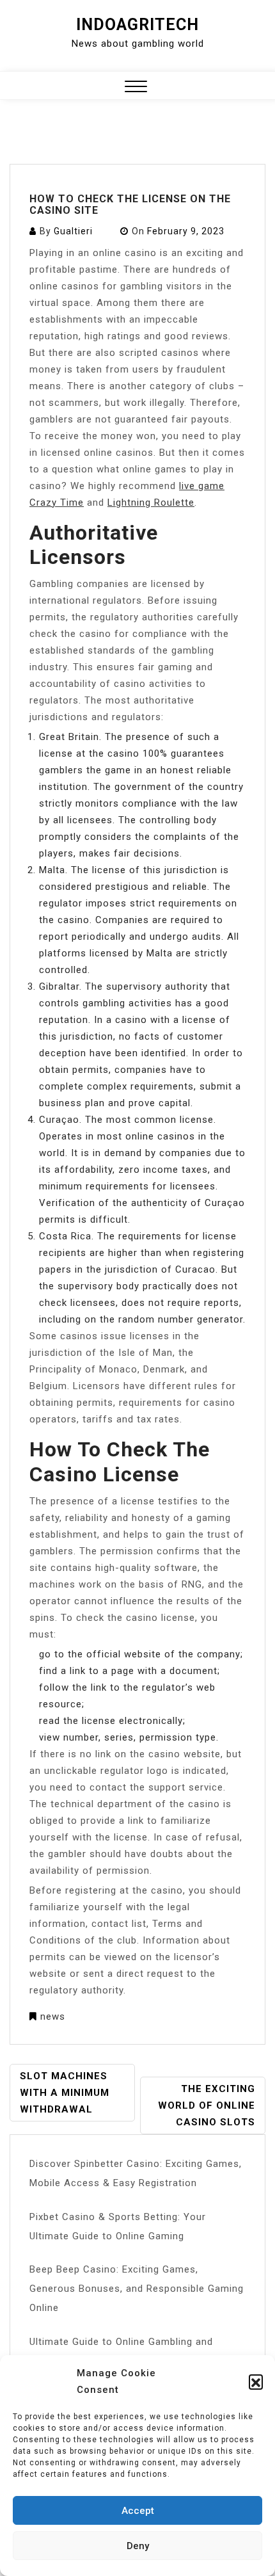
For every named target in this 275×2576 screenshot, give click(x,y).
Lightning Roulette (151, 503)
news (53, 2017)
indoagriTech (137, 25)
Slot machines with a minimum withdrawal (65, 2093)
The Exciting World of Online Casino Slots (207, 2105)
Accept (138, 2511)
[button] (256, 2381)
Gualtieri (73, 231)
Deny (138, 2546)
